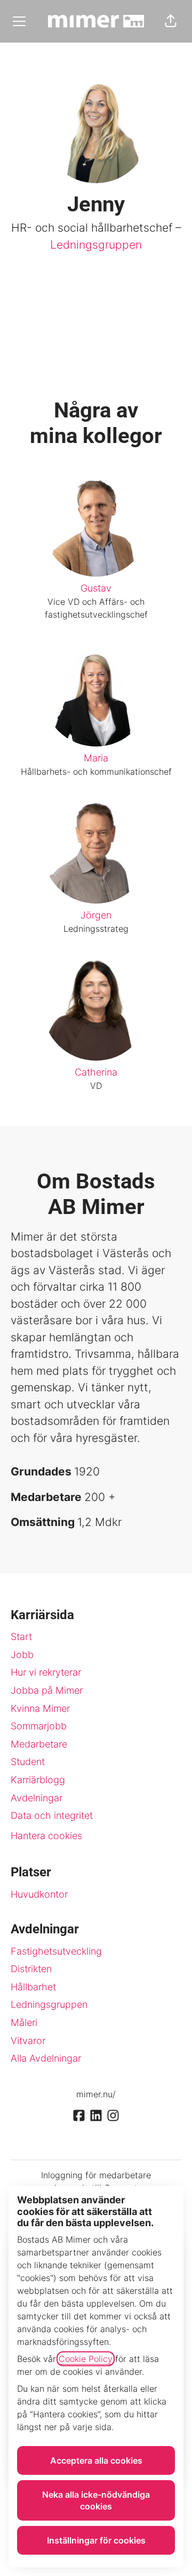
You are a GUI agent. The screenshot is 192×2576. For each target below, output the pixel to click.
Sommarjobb (39, 1726)
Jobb (22, 1655)
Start (21, 1636)
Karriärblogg (38, 1780)
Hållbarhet (33, 1987)
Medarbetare (39, 1744)
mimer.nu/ (96, 2094)
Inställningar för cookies (96, 2540)
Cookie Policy (86, 2359)
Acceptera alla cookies (96, 2460)
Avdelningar (37, 1798)
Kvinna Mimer (40, 1708)
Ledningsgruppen (96, 245)
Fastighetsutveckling (56, 1951)
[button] (171, 21)
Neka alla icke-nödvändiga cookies (96, 2500)
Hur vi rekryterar (46, 1672)
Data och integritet (52, 1815)
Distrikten (31, 1969)
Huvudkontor (39, 1894)
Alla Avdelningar (46, 2058)
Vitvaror (28, 2041)
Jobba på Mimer (47, 1690)
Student (28, 1762)
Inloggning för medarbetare (96, 2175)
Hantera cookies (46, 1836)
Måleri (24, 2023)
